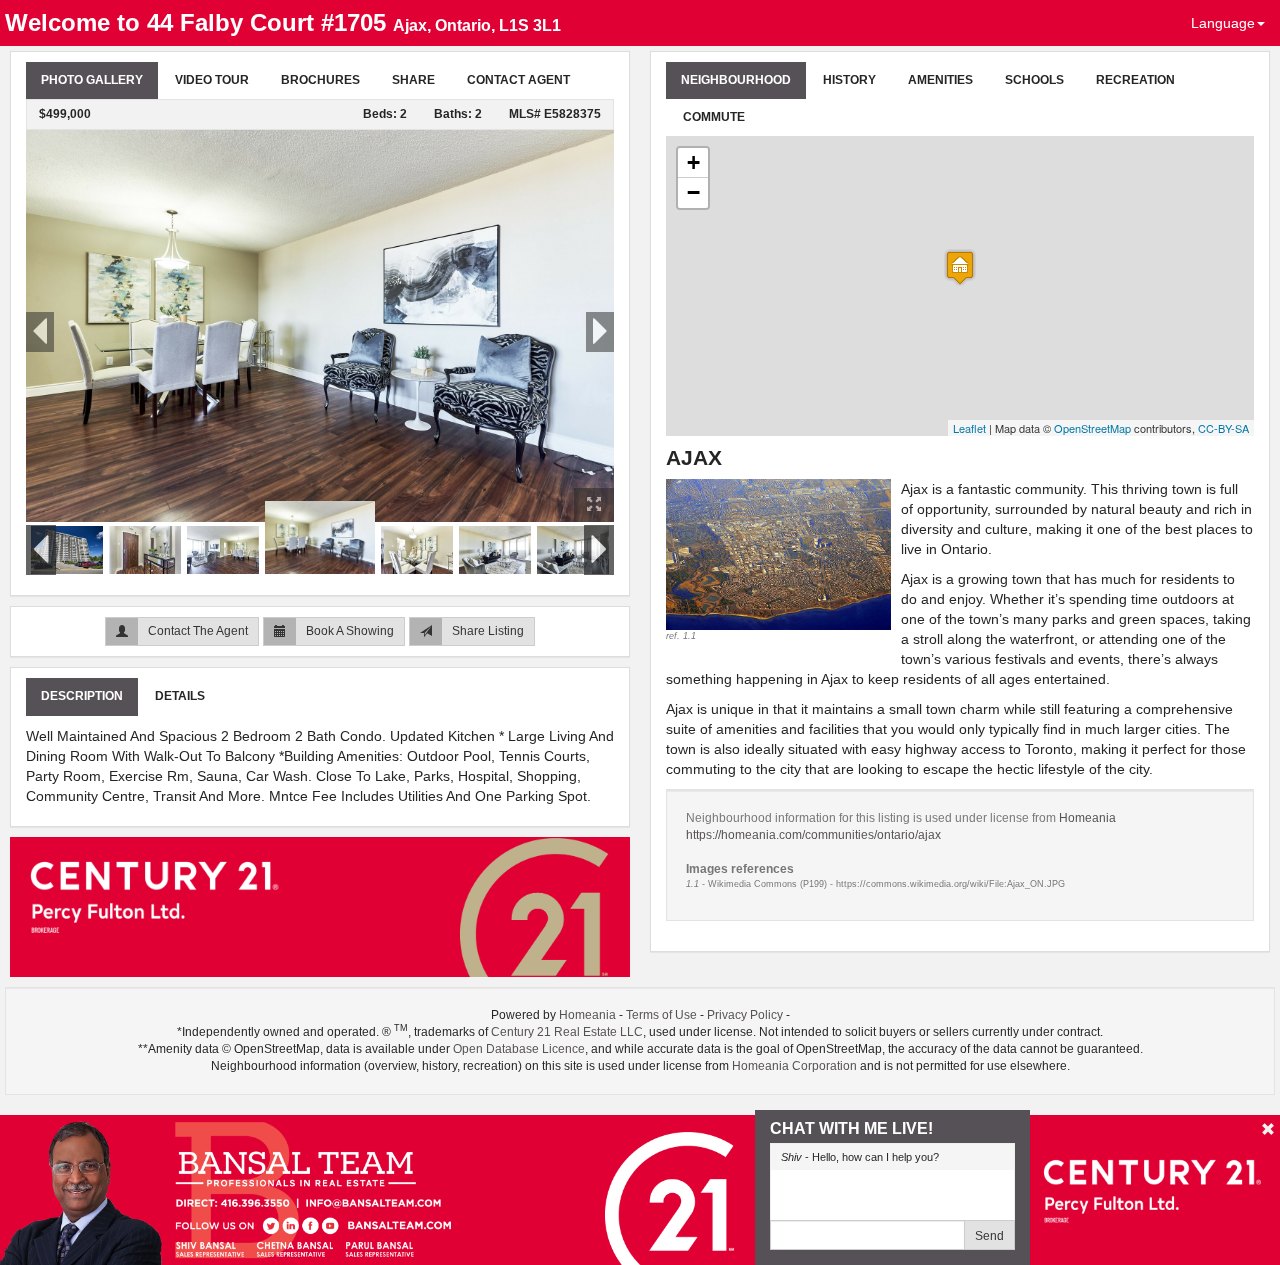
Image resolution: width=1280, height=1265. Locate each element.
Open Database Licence (519, 1049)
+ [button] (693, 162)
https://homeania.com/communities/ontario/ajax (813, 835)
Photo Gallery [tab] (92, 80)
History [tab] (849, 80)
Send (989, 1236)
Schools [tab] (1034, 80)
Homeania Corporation (794, 1066)
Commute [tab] (714, 117)
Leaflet (969, 428)
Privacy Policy (745, 1015)
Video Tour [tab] (212, 80)
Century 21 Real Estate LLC (567, 1032)
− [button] (693, 192)
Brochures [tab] (320, 80)
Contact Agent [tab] (518, 80)
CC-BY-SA (1223, 428)
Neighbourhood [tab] (736, 80)
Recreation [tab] (1135, 80)
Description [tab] (82, 696)
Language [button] (1223, 23)
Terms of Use (661, 1015)
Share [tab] (413, 80)
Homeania (1087, 818)
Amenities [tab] (940, 80)
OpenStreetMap (1092, 428)
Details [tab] (180, 696)
